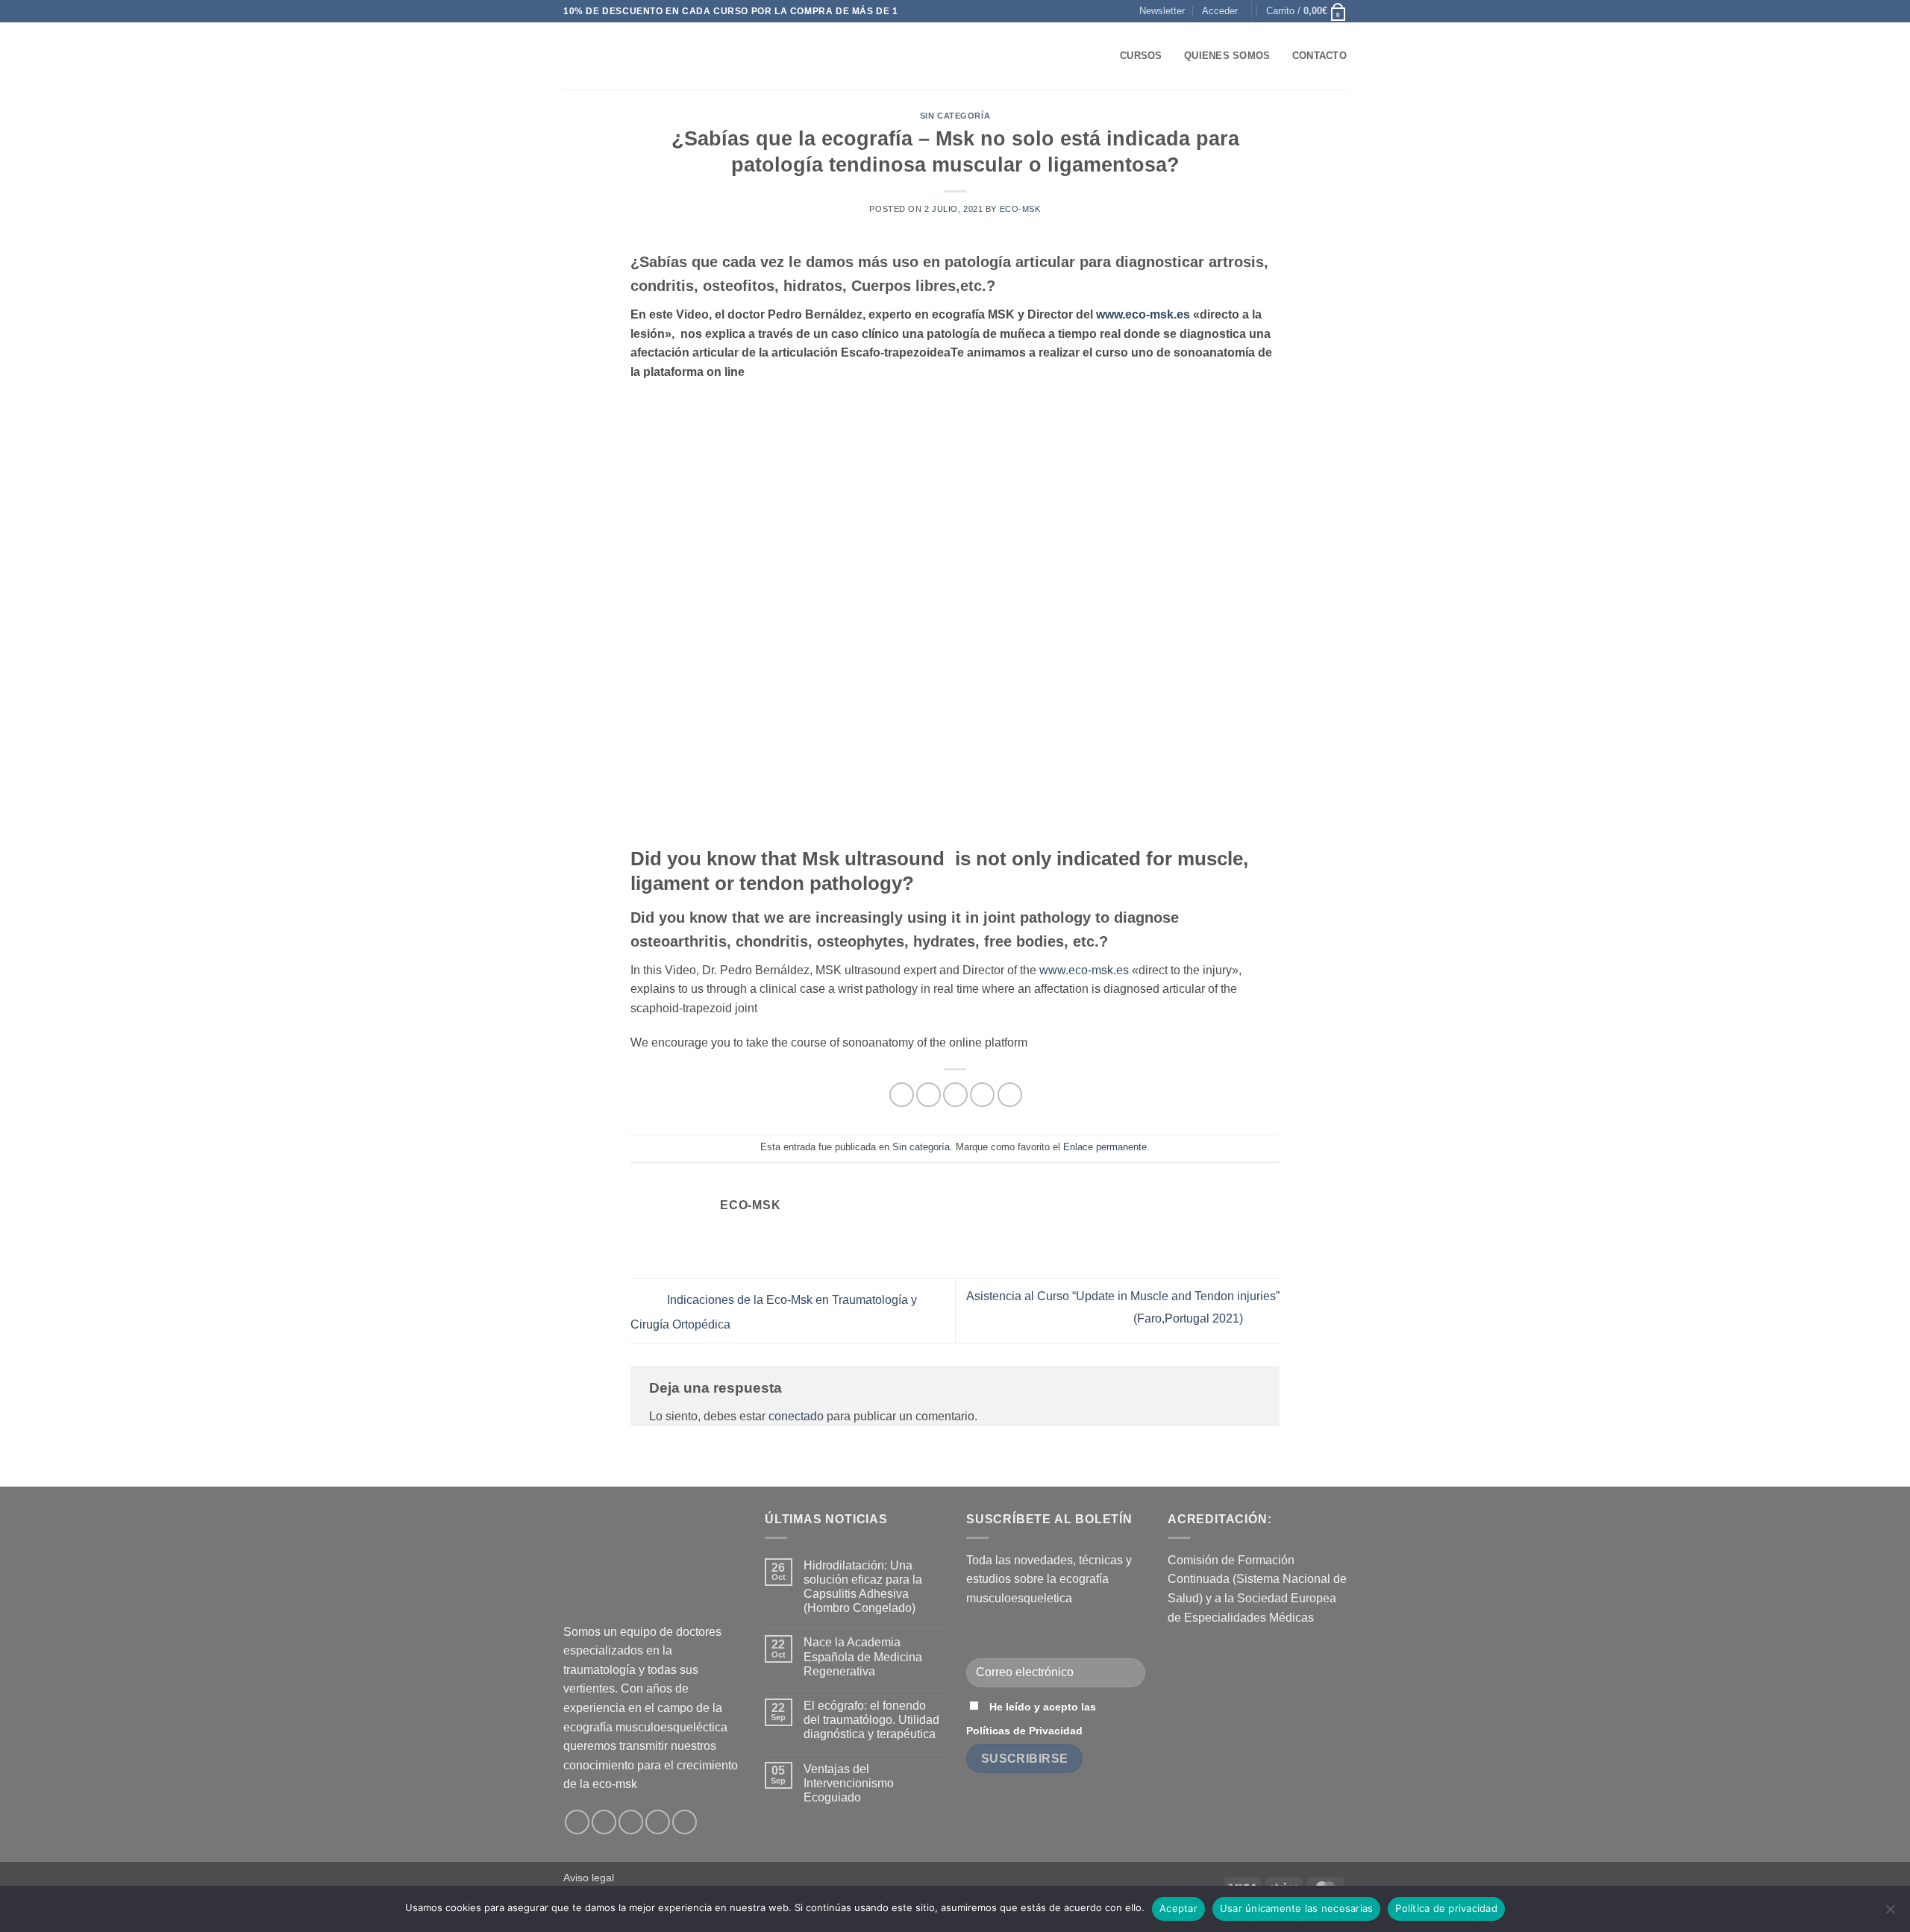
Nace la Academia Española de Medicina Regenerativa (863, 1656)
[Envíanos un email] (631, 1822)
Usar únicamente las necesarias (1297, 1908)
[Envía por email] (955, 1095)
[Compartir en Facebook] (902, 1095)
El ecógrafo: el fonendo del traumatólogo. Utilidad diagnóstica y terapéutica (871, 1720)
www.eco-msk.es (1143, 314)
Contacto (1319, 56)
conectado (796, 1416)
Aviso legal (589, 1878)
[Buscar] (1104, 56)
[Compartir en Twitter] (929, 1095)
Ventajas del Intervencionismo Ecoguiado (849, 1783)
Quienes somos (1227, 56)
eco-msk (1020, 209)
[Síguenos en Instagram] (604, 1822)
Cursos (1141, 56)
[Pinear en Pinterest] (982, 1095)
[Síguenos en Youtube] (685, 1822)
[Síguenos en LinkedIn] (658, 1822)
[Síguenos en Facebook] (577, 1822)
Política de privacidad (1446, 1908)
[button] (1162, 11)
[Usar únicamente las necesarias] (1890, 1913)
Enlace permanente (1105, 1147)
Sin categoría (955, 116)
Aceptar (1178, 1908)
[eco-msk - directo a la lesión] (638, 56)
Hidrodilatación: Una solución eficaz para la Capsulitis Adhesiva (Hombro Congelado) (863, 1587)
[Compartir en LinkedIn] (1010, 1095)
